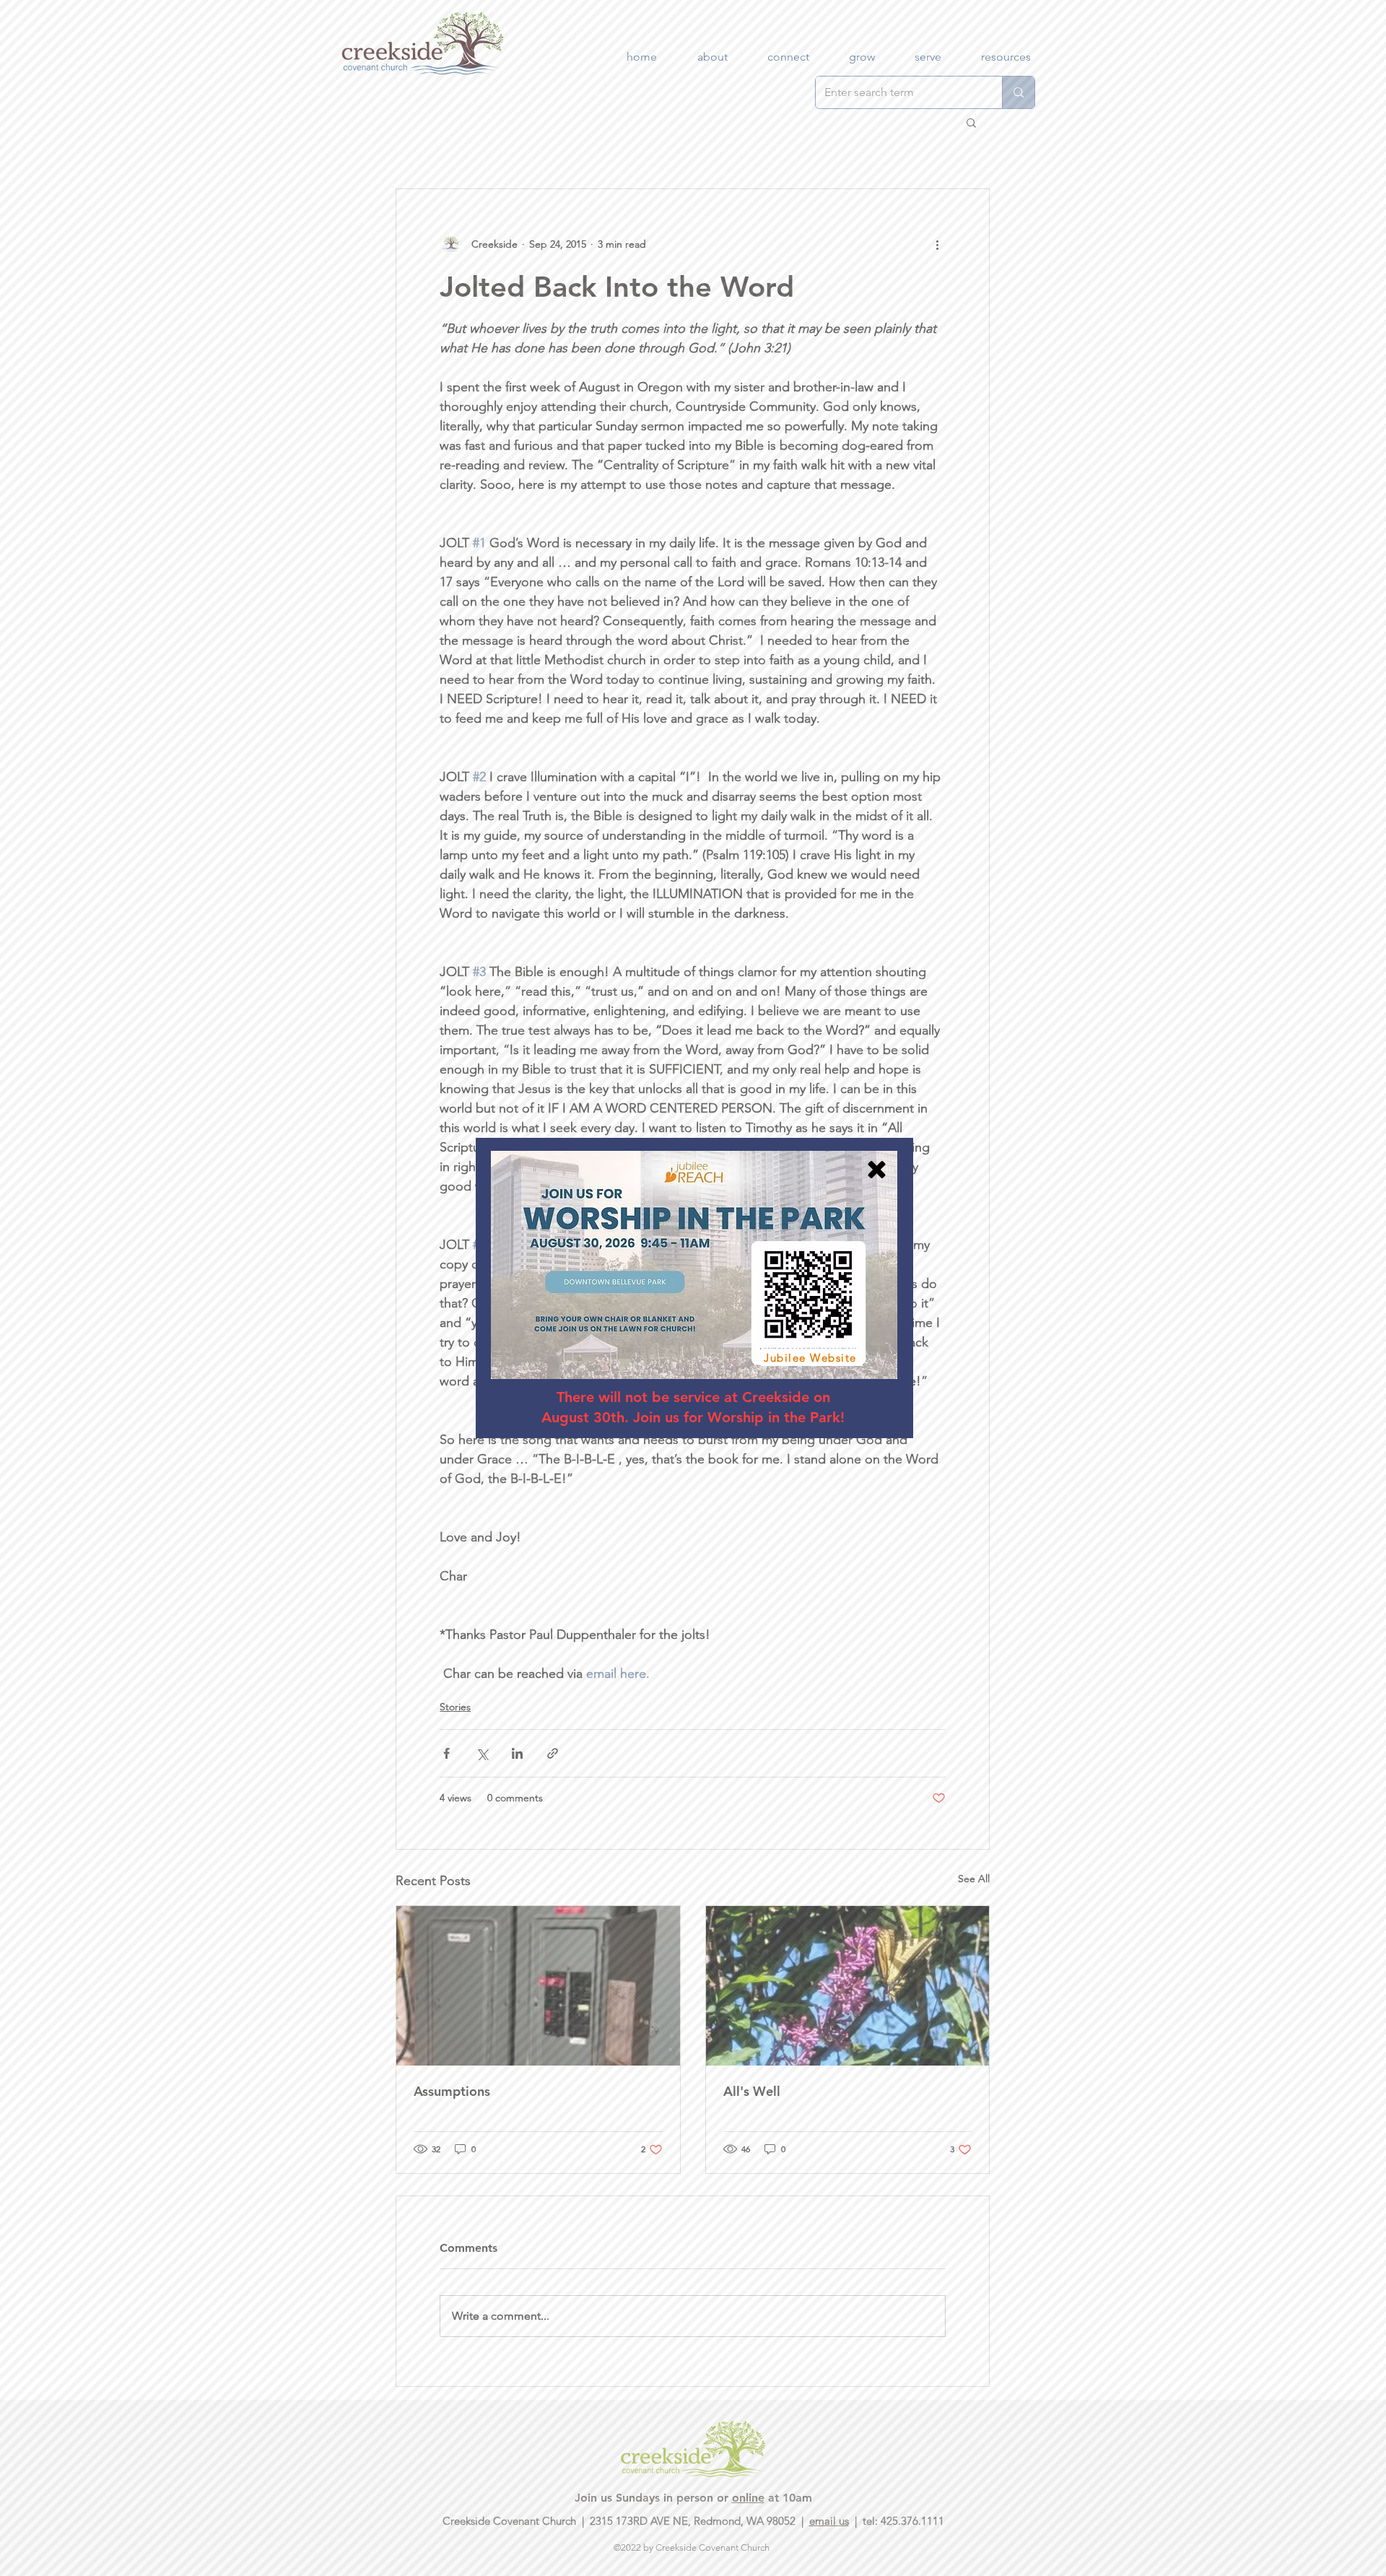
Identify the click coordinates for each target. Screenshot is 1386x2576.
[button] (877, 1170)
